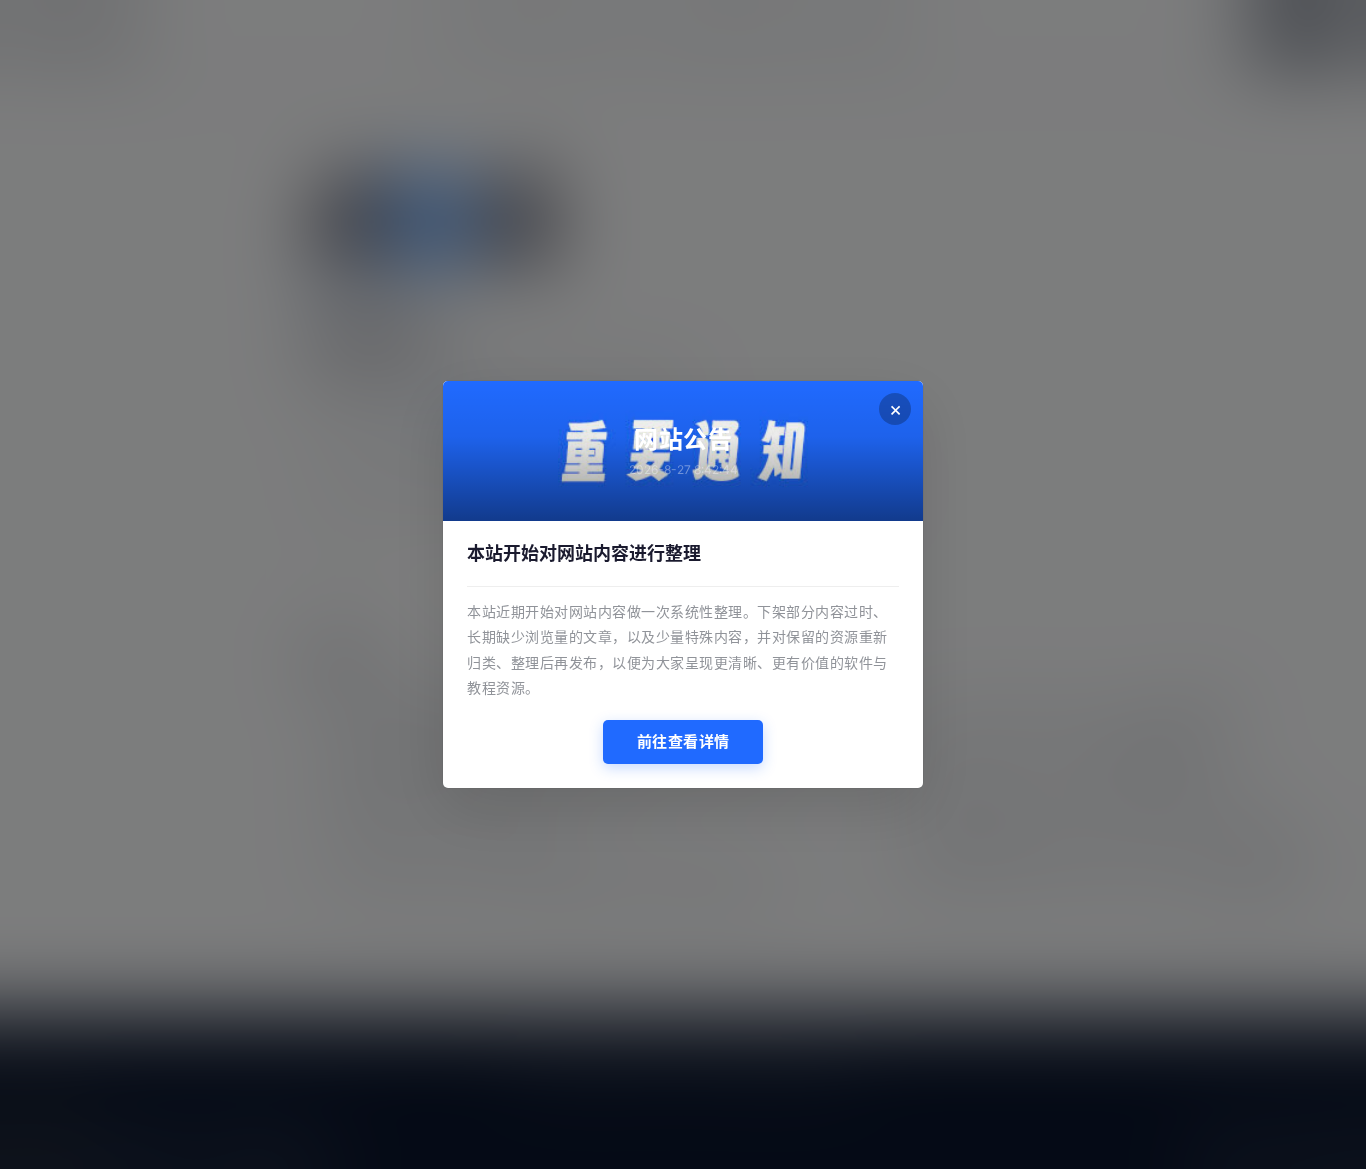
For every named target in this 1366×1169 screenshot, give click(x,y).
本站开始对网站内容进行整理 (584, 553)
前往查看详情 (683, 741)
